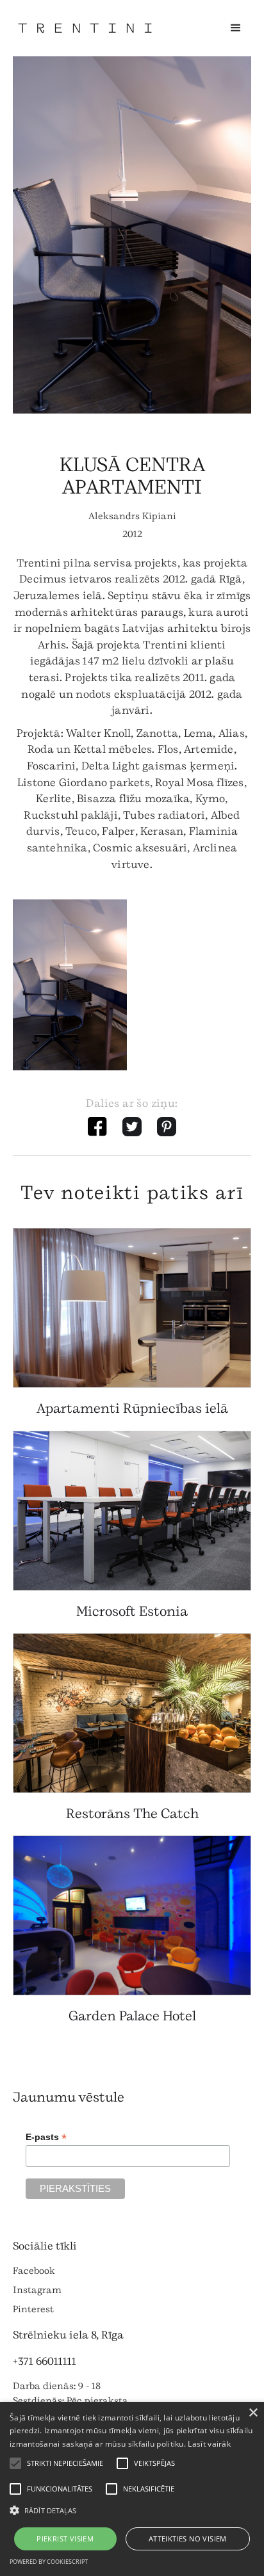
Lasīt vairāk (209, 2444)
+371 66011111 (45, 2361)
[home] (85, 28)
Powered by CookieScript (49, 2562)
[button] (236, 28)
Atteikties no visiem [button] (188, 2539)
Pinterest (33, 2309)
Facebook (34, 2271)
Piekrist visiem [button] (65, 2539)
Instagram (37, 2290)
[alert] (132, 2489)
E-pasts (46, 2137)
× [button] (253, 2413)
